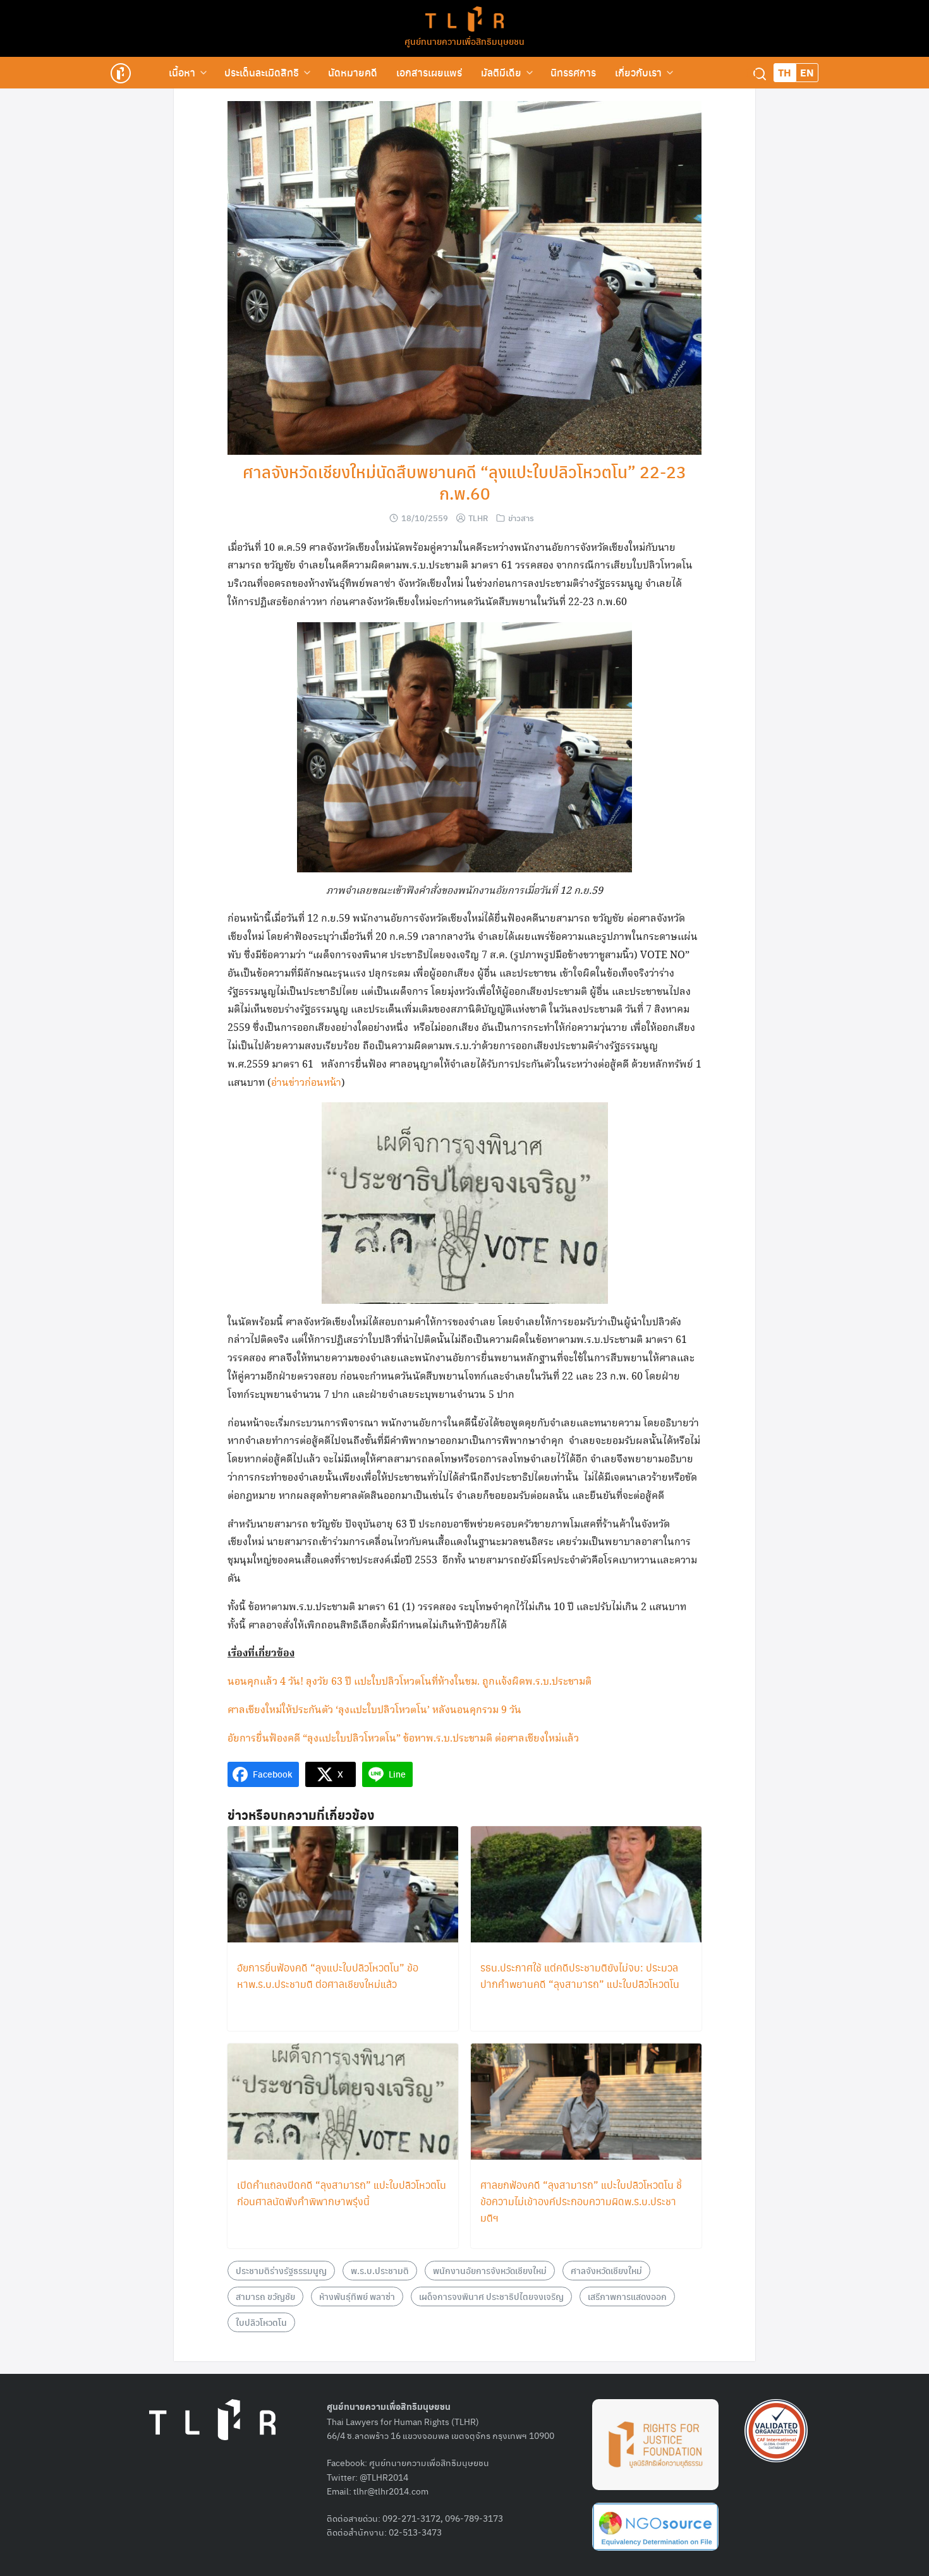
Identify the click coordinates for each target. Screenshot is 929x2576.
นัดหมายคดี (353, 72)
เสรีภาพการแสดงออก (627, 2296)
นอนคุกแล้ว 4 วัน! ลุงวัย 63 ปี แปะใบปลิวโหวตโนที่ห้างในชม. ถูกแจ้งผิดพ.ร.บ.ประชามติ (410, 1682)
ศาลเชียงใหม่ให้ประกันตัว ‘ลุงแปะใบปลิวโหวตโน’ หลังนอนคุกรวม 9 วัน (374, 1710)
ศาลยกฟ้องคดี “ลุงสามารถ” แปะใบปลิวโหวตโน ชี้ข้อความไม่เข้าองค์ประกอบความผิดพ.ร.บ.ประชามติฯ (581, 2201)
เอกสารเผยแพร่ (429, 72)
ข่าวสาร (521, 518)
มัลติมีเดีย (501, 72)
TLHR (478, 518)
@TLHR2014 (384, 2477)
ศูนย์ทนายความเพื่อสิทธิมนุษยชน (464, 41)
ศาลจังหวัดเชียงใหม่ (606, 2270)
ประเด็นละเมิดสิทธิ (262, 72)
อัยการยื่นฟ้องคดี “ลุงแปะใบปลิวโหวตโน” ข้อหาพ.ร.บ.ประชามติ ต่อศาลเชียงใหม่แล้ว (403, 1739)
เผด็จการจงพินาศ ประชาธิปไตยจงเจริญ (491, 2296)
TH (785, 72)
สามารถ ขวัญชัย (265, 2296)
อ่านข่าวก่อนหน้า (306, 1083)
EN (807, 72)
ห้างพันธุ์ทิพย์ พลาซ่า (357, 2296)
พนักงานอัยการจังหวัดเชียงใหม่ (490, 2270)
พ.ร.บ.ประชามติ (380, 2270)
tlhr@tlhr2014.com (391, 2491)
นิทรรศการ (573, 72)
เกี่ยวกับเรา (638, 72)
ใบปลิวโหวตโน (261, 2322)
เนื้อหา (182, 72)
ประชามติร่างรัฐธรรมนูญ (281, 2270)
